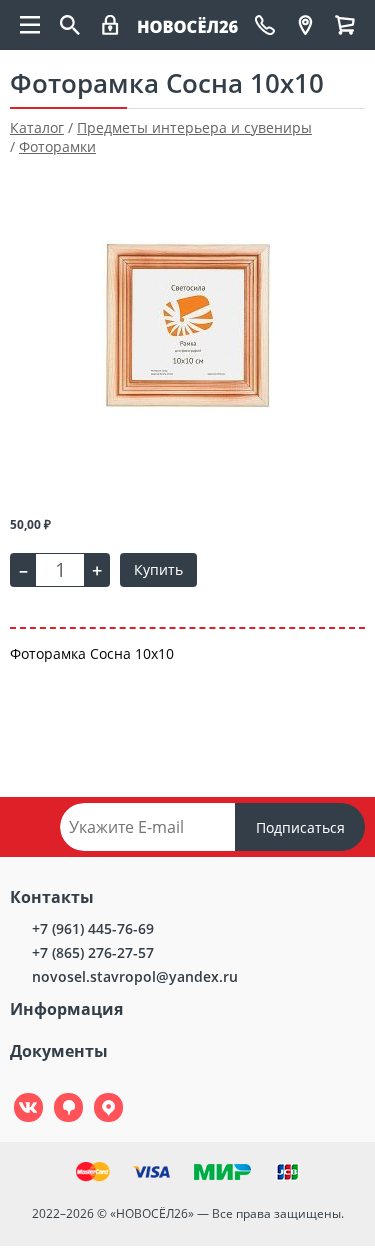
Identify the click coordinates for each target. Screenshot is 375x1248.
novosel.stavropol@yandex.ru (135, 976)
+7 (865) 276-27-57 (93, 952)
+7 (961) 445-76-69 (93, 928)
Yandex (97, 1093)
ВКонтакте (17, 1093)
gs (54, 1093)
